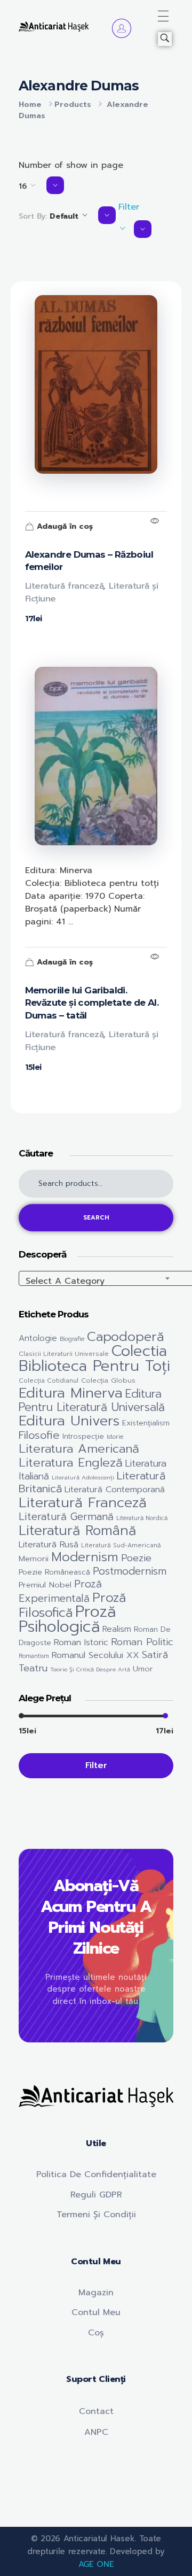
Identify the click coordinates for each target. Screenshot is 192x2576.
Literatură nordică (142, 1518)
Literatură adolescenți (83, 1477)
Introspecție (83, 1437)
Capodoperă (126, 1337)
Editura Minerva (71, 1393)
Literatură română (77, 1530)
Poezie (136, 1558)
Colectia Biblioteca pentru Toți (94, 1358)
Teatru (33, 1668)
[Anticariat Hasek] (54, 26)
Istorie (115, 1437)
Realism (117, 1629)
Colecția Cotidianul (49, 1380)
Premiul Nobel (45, 1585)
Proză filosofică (72, 1605)
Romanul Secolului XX (95, 1655)
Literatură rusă (49, 1545)
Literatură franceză (65, 586)
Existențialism (146, 1423)
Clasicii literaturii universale (64, 1354)
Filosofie (39, 1435)
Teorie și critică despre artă (90, 1669)
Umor (143, 1669)
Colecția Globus (108, 1380)
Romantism (34, 1656)
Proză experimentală (60, 1591)
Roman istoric (81, 1642)
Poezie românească (54, 1572)
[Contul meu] (122, 28)
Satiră (155, 1655)
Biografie (72, 1339)
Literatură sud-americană (121, 1545)
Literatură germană (66, 1517)
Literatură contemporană (115, 1490)
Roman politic (142, 1642)
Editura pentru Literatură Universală (92, 1401)
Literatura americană (79, 1449)
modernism (85, 1557)
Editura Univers (69, 1421)
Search (96, 1218)
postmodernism (130, 1571)
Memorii (34, 1559)
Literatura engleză (71, 1463)
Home (30, 105)
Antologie (38, 1338)
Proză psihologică (67, 1619)
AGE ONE (96, 2564)
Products (73, 105)
